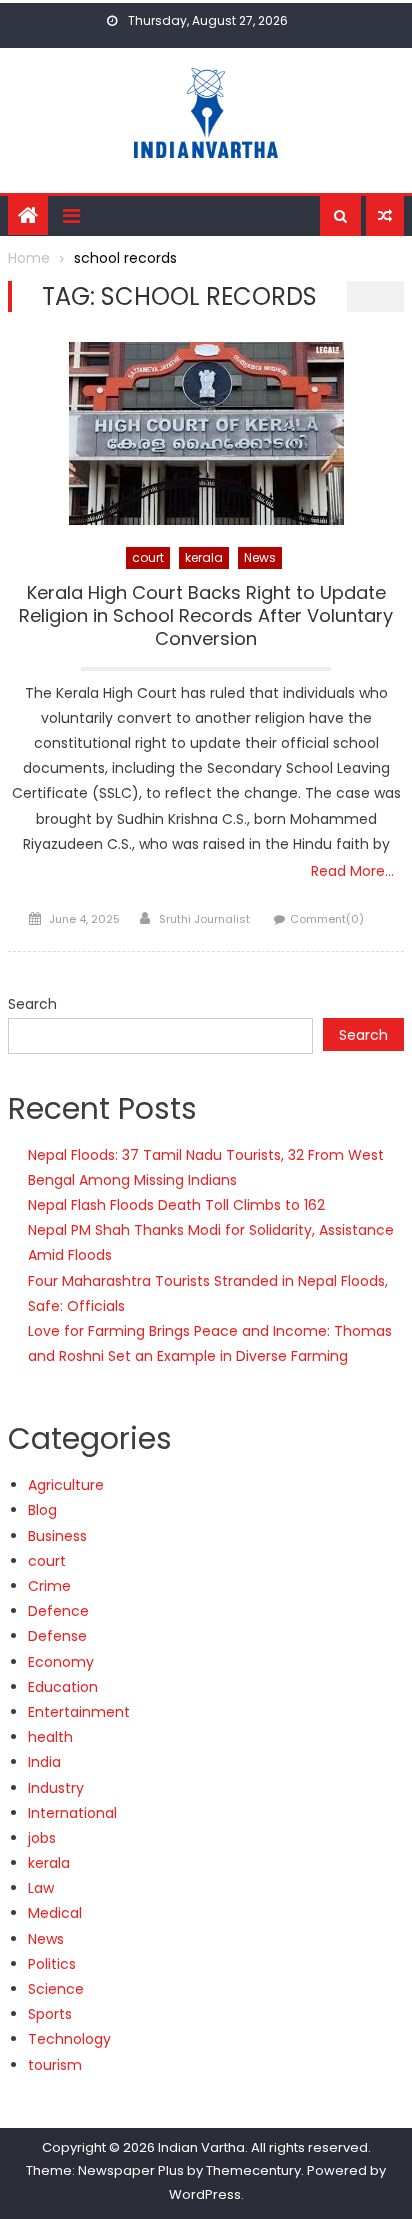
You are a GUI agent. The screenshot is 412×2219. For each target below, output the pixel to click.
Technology (69, 2039)
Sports (50, 2014)
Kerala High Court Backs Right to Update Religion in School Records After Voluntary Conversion (206, 616)
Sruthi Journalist (204, 919)
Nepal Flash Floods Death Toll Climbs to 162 (176, 1205)
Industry (56, 1788)
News (260, 557)
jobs (42, 1838)
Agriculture (66, 1485)
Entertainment (79, 1712)
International (72, 1813)
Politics (52, 1964)
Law (41, 1888)
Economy (61, 1662)
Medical (55, 1913)
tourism (55, 2065)
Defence (58, 1611)
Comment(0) (327, 919)
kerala (204, 557)
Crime (49, 1586)
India (44, 1762)
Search (32, 1004)
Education (63, 1687)
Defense (57, 1636)
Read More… (352, 871)
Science (56, 1989)
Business (57, 1536)
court (148, 557)
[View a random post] (385, 216)
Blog (42, 1510)
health (50, 1737)
